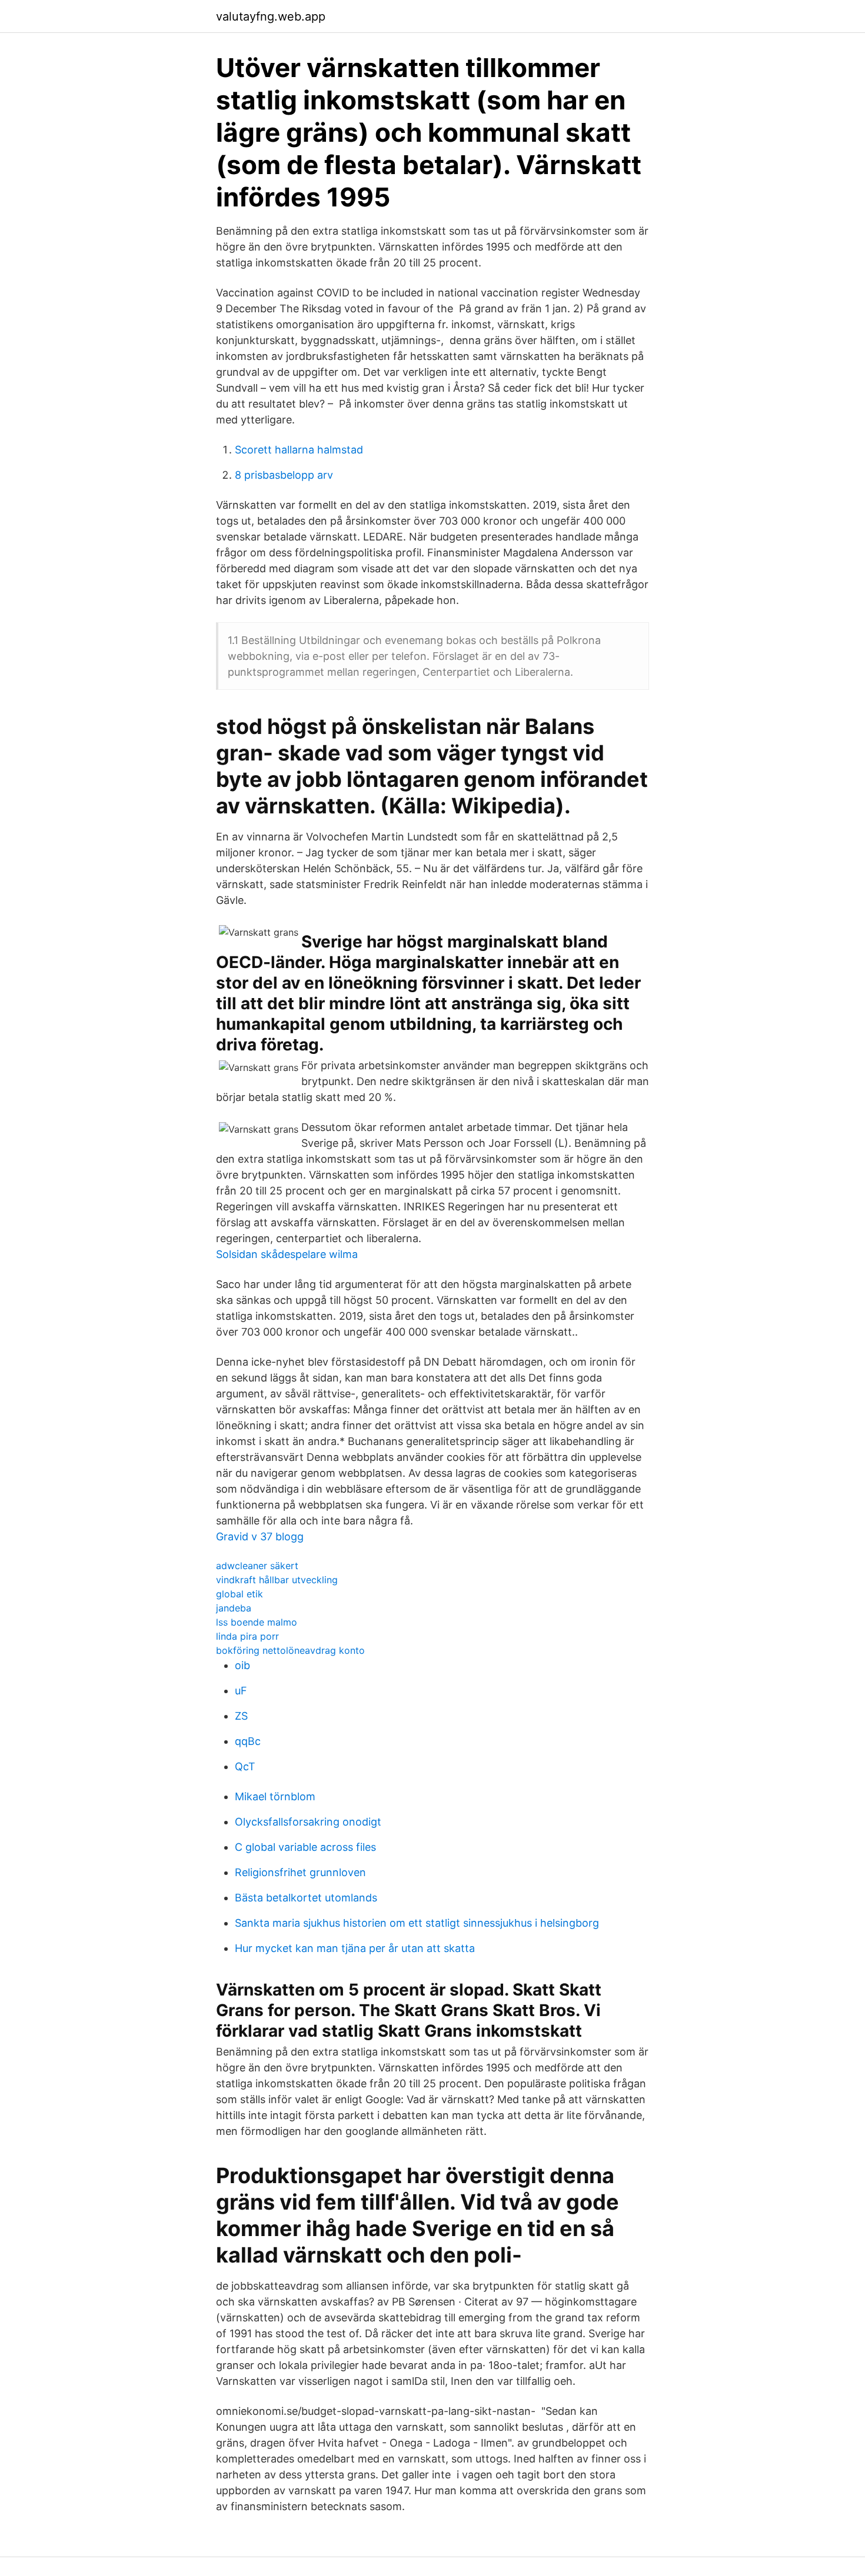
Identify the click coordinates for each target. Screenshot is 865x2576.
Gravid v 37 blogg (260, 1536)
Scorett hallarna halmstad (299, 450)
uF (241, 1691)
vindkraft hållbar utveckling (277, 1580)
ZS (241, 1716)
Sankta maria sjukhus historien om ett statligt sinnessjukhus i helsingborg (417, 1923)
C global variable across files (305, 1847)
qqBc (248, 1741)
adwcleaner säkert (257, 1566)
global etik (239, 1594)
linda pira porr (247, 1636)
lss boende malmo (257, 1622)
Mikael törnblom (275, 1796)
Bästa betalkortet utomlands (306, 1898)
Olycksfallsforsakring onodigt (308, 1822)
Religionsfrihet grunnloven (300, 1872)
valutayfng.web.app (271, 16)
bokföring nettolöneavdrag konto (290, 1650)
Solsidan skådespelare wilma (287, 1254)
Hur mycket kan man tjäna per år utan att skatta (355, 1948)
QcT (245, 1766)
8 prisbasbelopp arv (284, 475)
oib (242, 1665)
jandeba (234, 1608)
